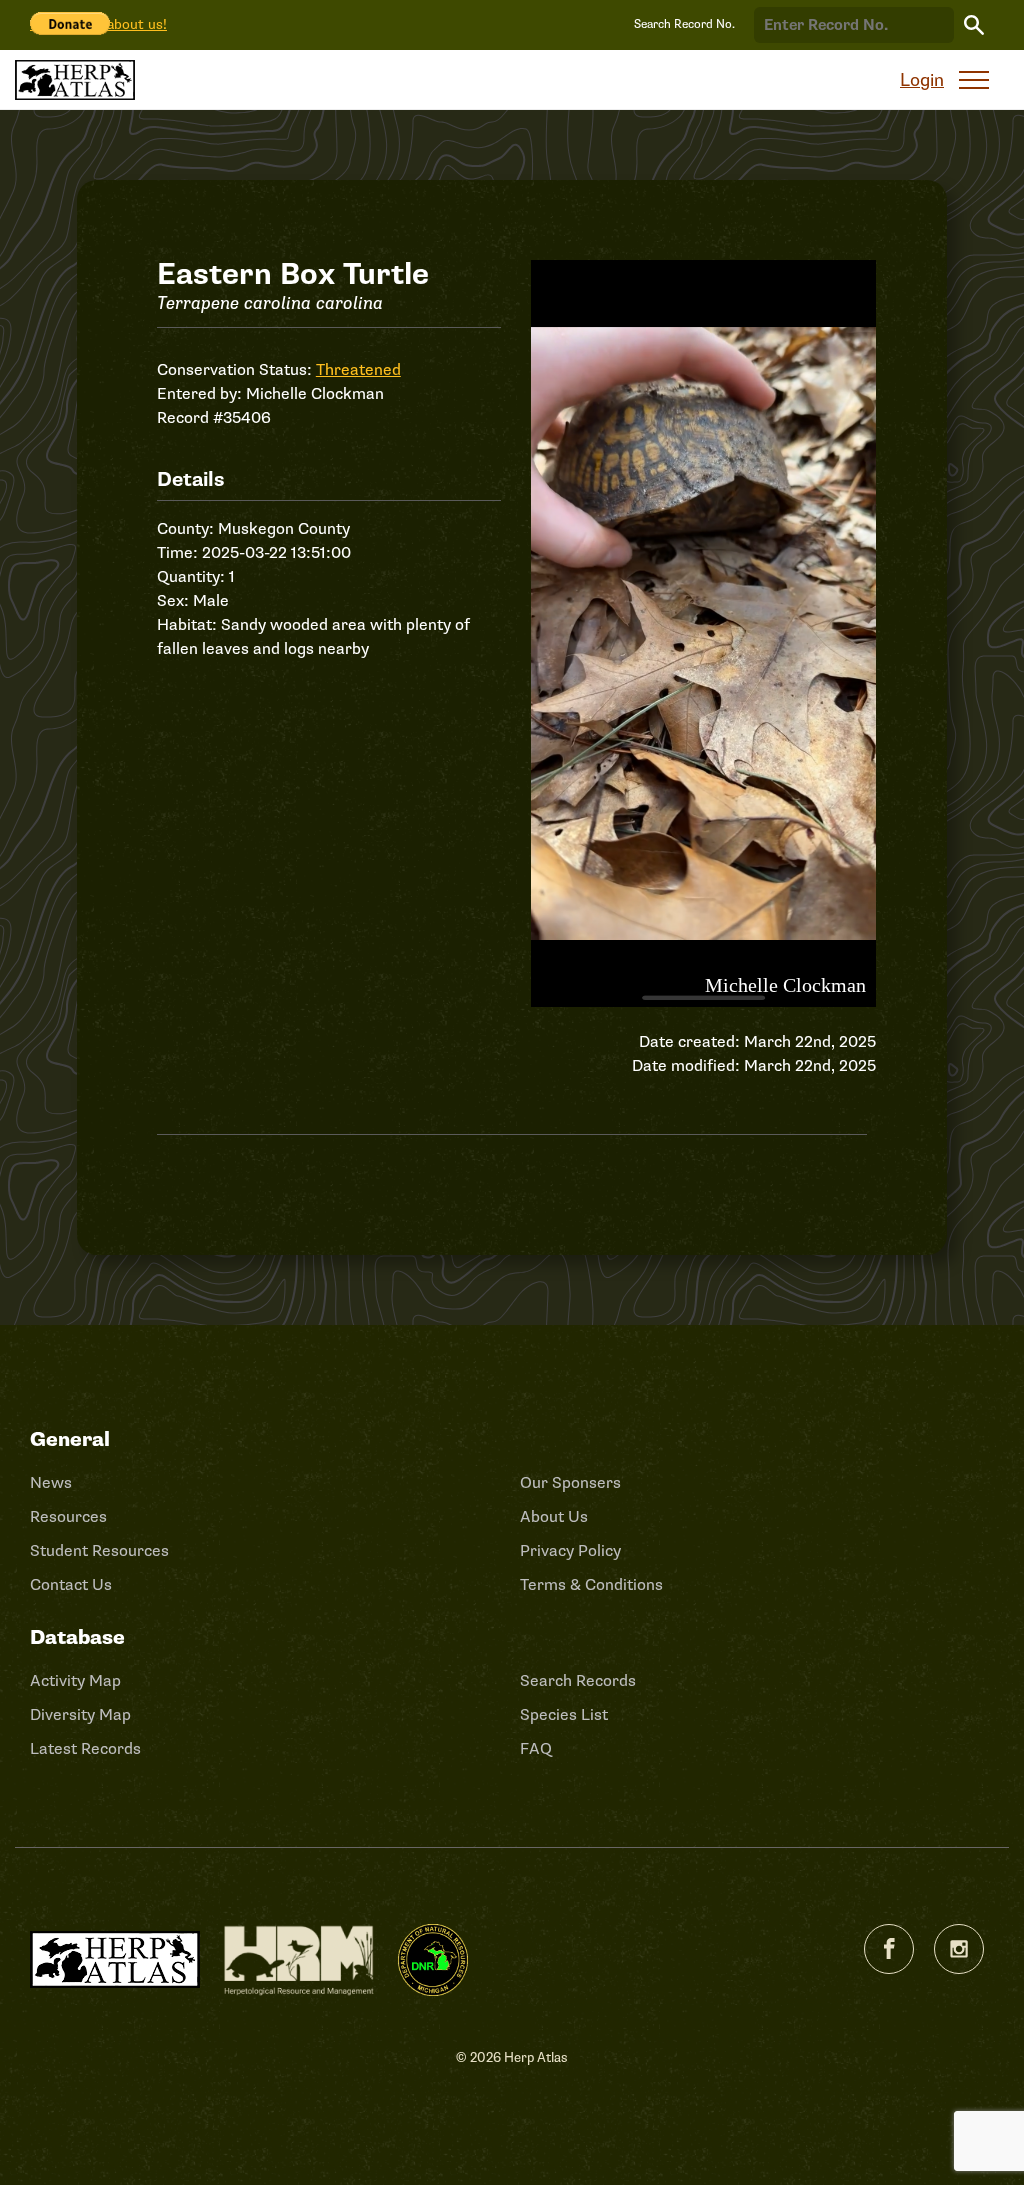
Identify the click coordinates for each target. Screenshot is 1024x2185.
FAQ (536, 1749)
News (51, 1483)
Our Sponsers (570, 1483)
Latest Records (85, 1749)
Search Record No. (684, 24)
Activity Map (75, 1681)
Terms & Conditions (591, 1585)
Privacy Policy (570, 1551)
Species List (564, 1715)
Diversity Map (80, 1715)
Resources (68, 1517)
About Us (554, 1517)
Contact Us (71, 1585)
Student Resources (99, 1551)
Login (922, 80)
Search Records (578, 1681)
